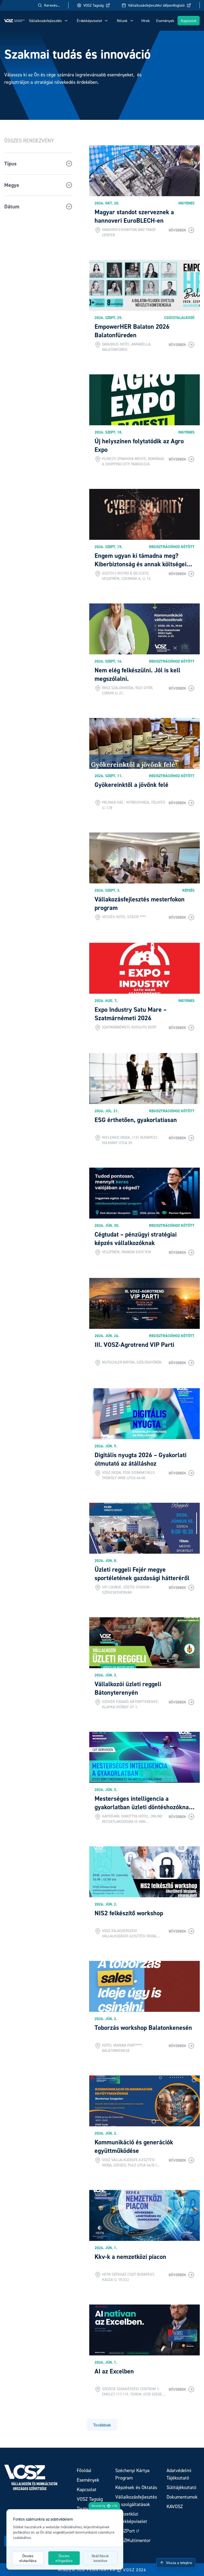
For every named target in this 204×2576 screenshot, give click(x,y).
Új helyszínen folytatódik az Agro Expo (139, 445)
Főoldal (84, 2470)
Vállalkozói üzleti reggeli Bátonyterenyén (128, 1688)
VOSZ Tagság (93, 5)
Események (165, 21)
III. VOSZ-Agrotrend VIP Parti (134, 1345)
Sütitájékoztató (181, 2487)
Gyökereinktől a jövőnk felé (131, 785)
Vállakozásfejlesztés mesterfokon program (140, 903)
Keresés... (52, 5)
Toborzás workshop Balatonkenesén (143, 2028)
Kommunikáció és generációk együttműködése (134, 2146)
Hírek (146, 21)
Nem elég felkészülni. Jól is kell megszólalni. (137, 674)
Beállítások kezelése (100, 2558)
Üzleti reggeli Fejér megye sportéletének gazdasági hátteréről (142, 1574)
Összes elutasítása (28, 2558)
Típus (10, 164)
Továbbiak (102, 2425)
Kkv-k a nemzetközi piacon (130, 2257)
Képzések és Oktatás (136, 2487)
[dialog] (65, 2539)
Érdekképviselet (89, 21)
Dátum (12, 207)
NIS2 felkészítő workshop (129, 1913)
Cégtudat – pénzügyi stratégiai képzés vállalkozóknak (136, 1239)
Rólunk (122, 21)
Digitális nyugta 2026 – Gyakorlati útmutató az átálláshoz (141, 1459)
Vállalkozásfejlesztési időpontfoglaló (156, 5)
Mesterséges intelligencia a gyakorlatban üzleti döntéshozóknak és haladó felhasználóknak (143, 1807)
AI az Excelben (114, 2371)
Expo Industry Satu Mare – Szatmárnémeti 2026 (131, 1014)
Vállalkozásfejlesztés (45, 21)
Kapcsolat (189, 21)
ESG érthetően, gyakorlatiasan (136, 1120)
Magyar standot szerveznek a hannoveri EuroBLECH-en (134, 216)
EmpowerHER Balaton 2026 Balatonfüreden (132, 331)
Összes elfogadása (64, 2558)
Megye (12, 185)
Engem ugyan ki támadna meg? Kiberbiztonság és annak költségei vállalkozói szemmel (141, 564)
